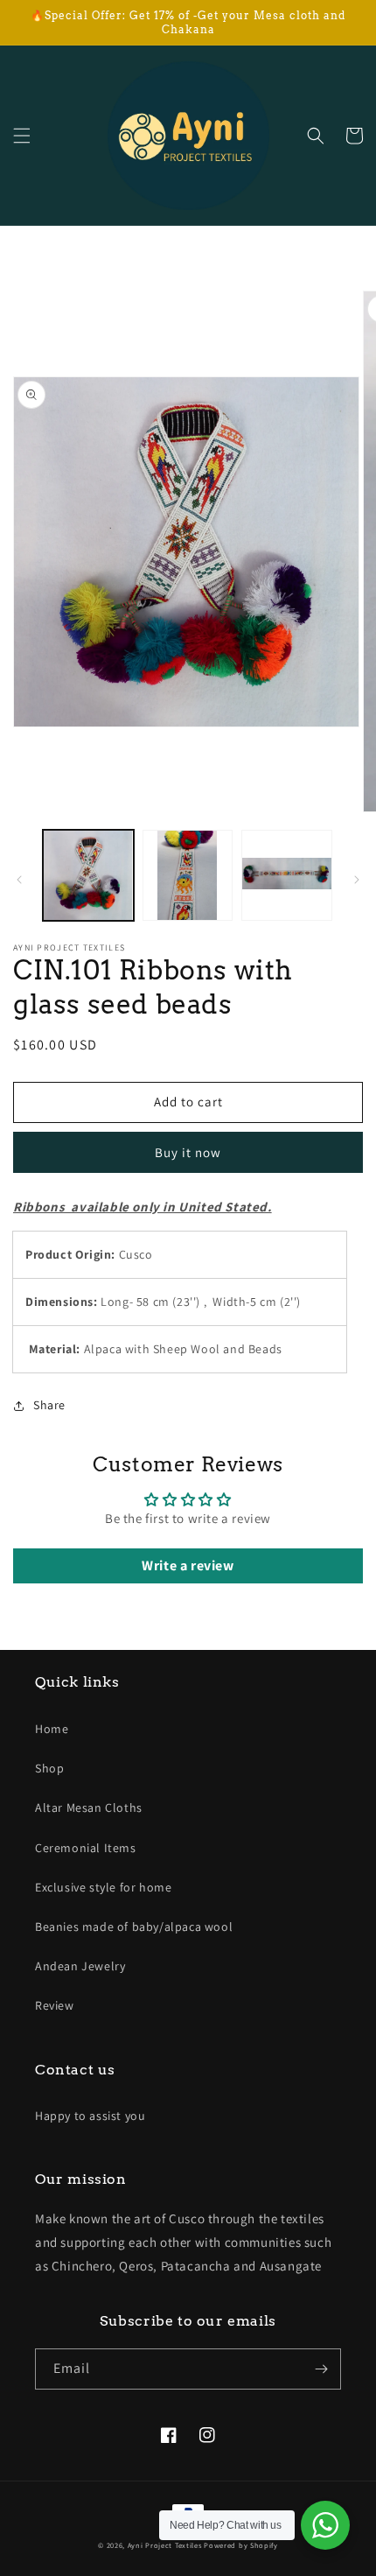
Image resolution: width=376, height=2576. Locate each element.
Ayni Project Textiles (165, 2545)
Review (55, 2005)
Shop (49, 1768)
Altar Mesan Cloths (89, 1807)
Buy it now (188, 1152)
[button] (22, 136)
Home (52, 1729)
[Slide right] (357, 880)
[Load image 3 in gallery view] (287, 875)
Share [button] (49, 1405)
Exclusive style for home (103, 1887)
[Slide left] (19, 880)
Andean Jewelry (80, 1966)
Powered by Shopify (241, 2545)
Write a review (188, 1565)
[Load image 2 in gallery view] (188, 875)
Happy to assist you (90, 2116)
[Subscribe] (321, 2369)
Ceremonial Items (86, 1848)
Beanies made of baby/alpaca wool (134, 1927)
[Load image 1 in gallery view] (88, 875)
